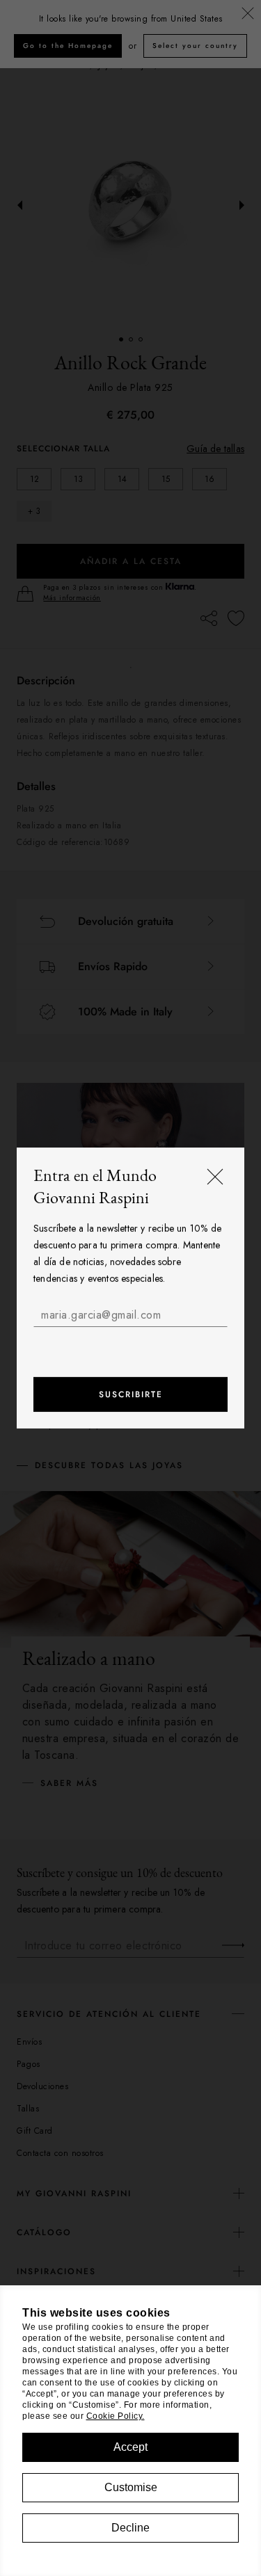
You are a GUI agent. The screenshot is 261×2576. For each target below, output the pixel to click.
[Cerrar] (215, 1177)
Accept (130, 2447)
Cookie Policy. (116, 2416)
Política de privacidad (172, 1342)
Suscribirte (131, 1394)
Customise (131, 2487)
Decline (130, 2528)
